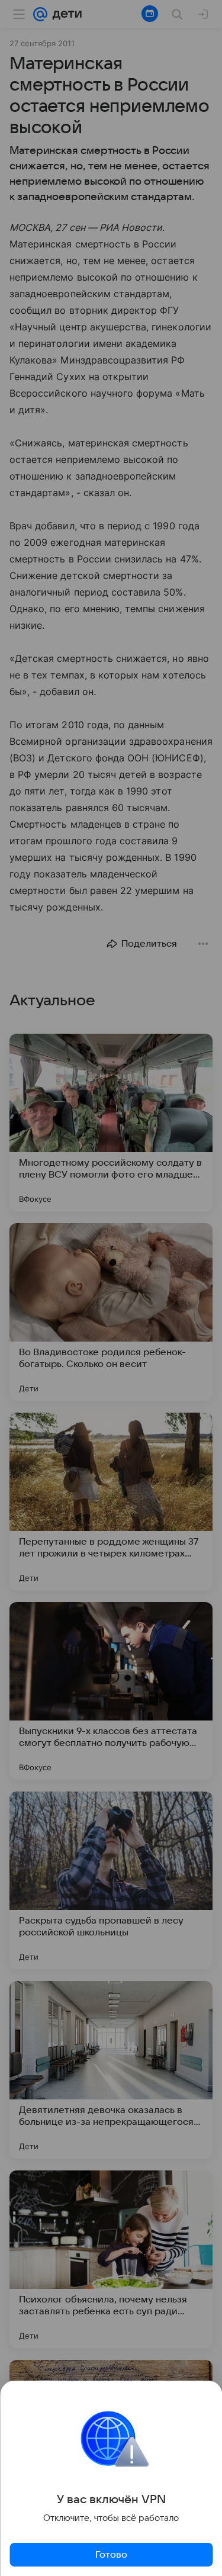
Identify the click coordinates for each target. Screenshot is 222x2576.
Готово (111, 2555)
